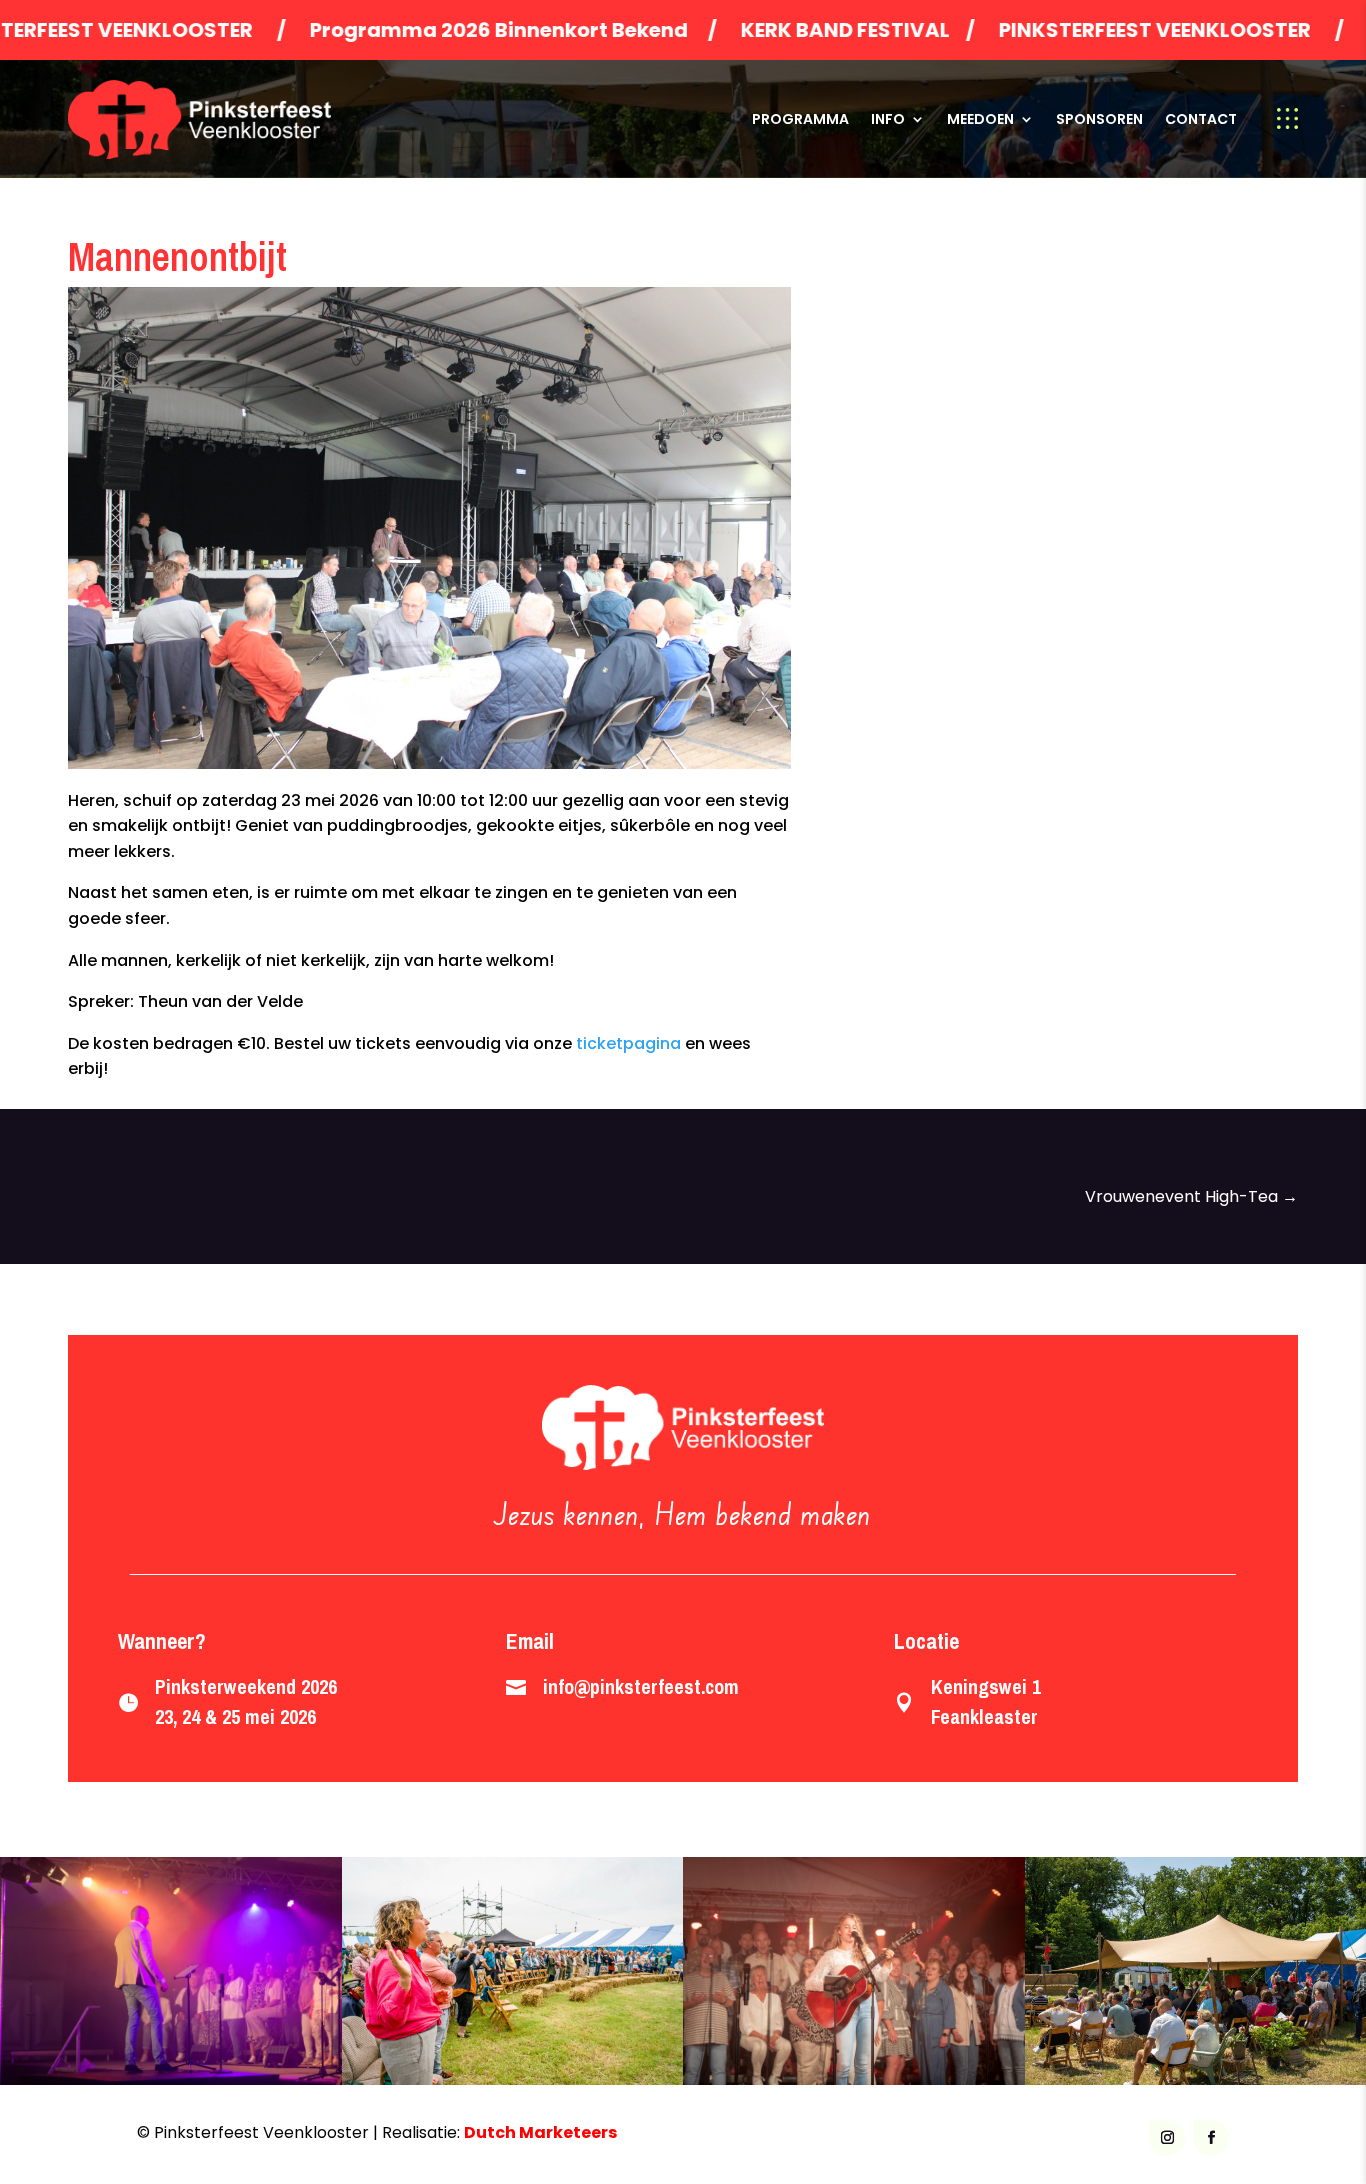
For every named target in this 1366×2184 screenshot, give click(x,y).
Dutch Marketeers (540, 2132)
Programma (800, 119)
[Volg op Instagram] (1167, 2138)
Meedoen (980, 119)
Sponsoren (1099, 119)
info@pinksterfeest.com (641, 1686)
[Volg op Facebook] (1211, 2138)
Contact (1201, 119)
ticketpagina (628, 1043)
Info (888, 119)
